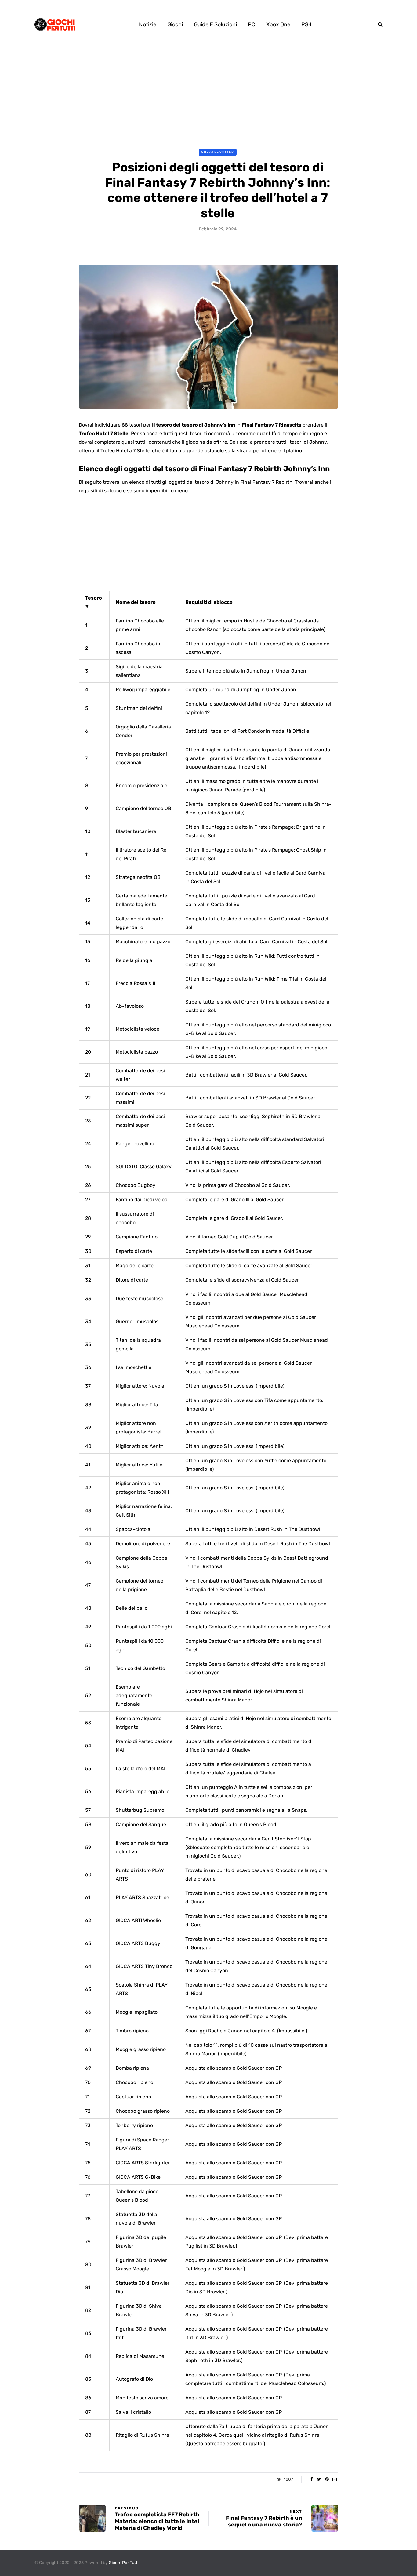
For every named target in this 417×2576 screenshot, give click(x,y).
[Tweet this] (319, 2479)
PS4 (306, 24)
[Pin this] (327, 2479)
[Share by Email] (334, 2479)
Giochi (175, 24)
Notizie (148, 24)
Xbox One (278, 24)
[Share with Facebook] (312, 2479)
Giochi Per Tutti (123, 2563)
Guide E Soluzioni (215, 24)
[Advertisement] (209, 94)
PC (252, 24)
